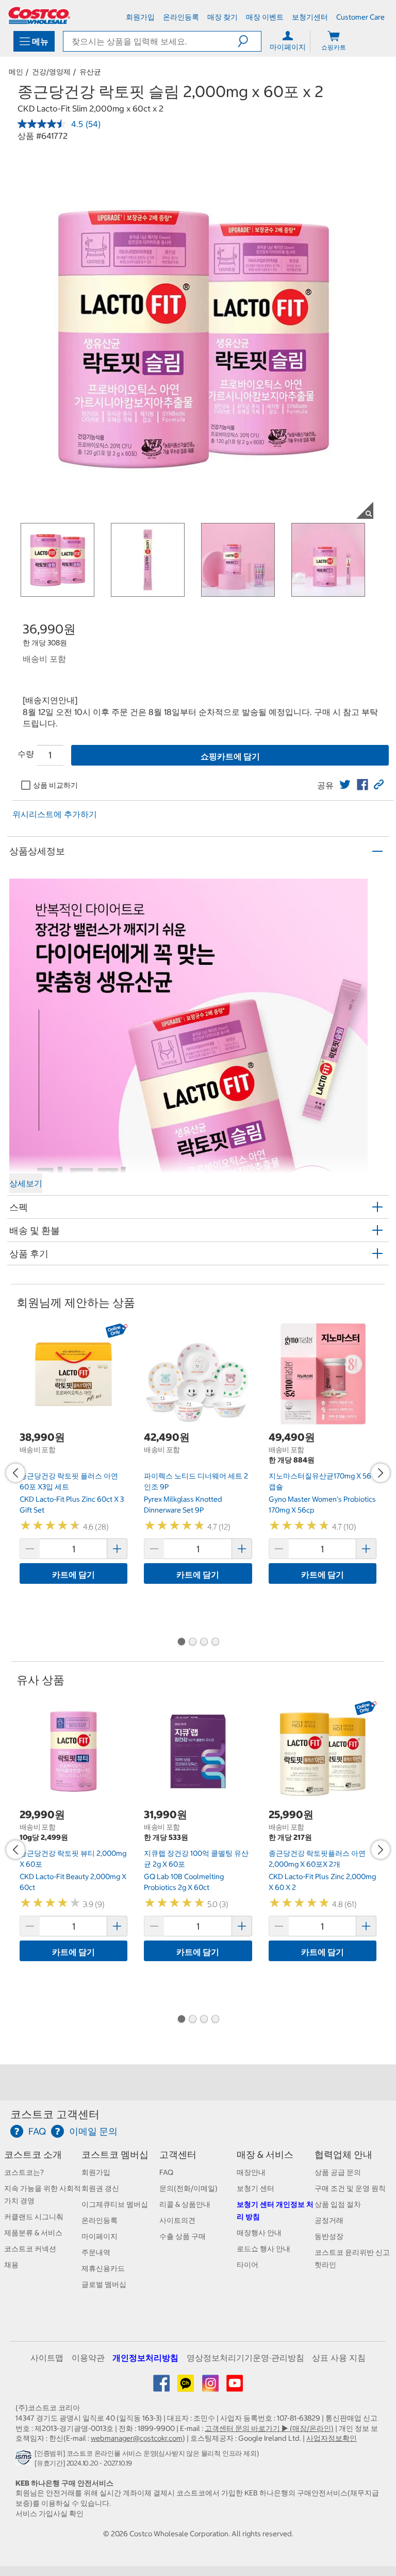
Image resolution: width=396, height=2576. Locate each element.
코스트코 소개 (33, 2154)
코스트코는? (24, 2172)
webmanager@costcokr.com (137, 2438)
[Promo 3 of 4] (204, 1643)
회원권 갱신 (100, 2188)
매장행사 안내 (259, 2233)
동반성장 (329, 2236)
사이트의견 (177, 2220)
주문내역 (96, 2252)
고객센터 (178, 2154)
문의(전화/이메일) (188, 2188)
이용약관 (88, 2358)
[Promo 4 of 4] (215, 1643)
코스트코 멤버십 (115, 2154)
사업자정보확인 (332, 2438)
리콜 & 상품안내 (185, 2204)
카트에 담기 (73, 1575)
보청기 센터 (255, 2188)
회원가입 (96, 2172)
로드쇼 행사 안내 (263, 2249)
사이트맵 (47, 2358)
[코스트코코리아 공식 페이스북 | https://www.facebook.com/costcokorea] (162, 2387)
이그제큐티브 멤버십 (115, 2204)
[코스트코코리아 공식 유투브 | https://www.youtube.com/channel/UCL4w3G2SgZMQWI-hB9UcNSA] (235, 2387)
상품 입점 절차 (338, 2204)
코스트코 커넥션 (30, 2249)
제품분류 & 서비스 (33, 2233)
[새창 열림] (25, 2460)
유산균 (90, 72)
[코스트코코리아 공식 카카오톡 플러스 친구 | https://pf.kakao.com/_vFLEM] (186, 2387)
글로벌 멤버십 (104, 2284)
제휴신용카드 (103, 2268)
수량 (26, 754)
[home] (39, 15)
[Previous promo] (15, 1473)
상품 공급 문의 (338, 2172)
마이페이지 (100, 2236)
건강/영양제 (51, 72)
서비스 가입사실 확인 (49, 2514)
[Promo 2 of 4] (192, 1643)
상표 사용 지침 (339, 2358)
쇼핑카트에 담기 (230, 756)
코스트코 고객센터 (55, 2114)
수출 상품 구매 (183, 2236)
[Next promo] (381, 1473)
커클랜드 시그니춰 (34, 2217)
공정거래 (329, 2220)
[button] (249, 41)
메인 (16, 72)
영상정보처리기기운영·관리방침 (245, 2358)
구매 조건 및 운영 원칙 (350, 2188)
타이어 (247, 2265)
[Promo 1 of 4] (181, 1643)
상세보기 (26, 1183)
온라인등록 (100, 2220)
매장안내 (251, 2172)
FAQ (166, 2172)
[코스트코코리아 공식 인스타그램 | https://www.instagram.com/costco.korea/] (211, 2387)
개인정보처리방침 (145, 2358)
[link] (345, 785)
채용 (11, 2265)
